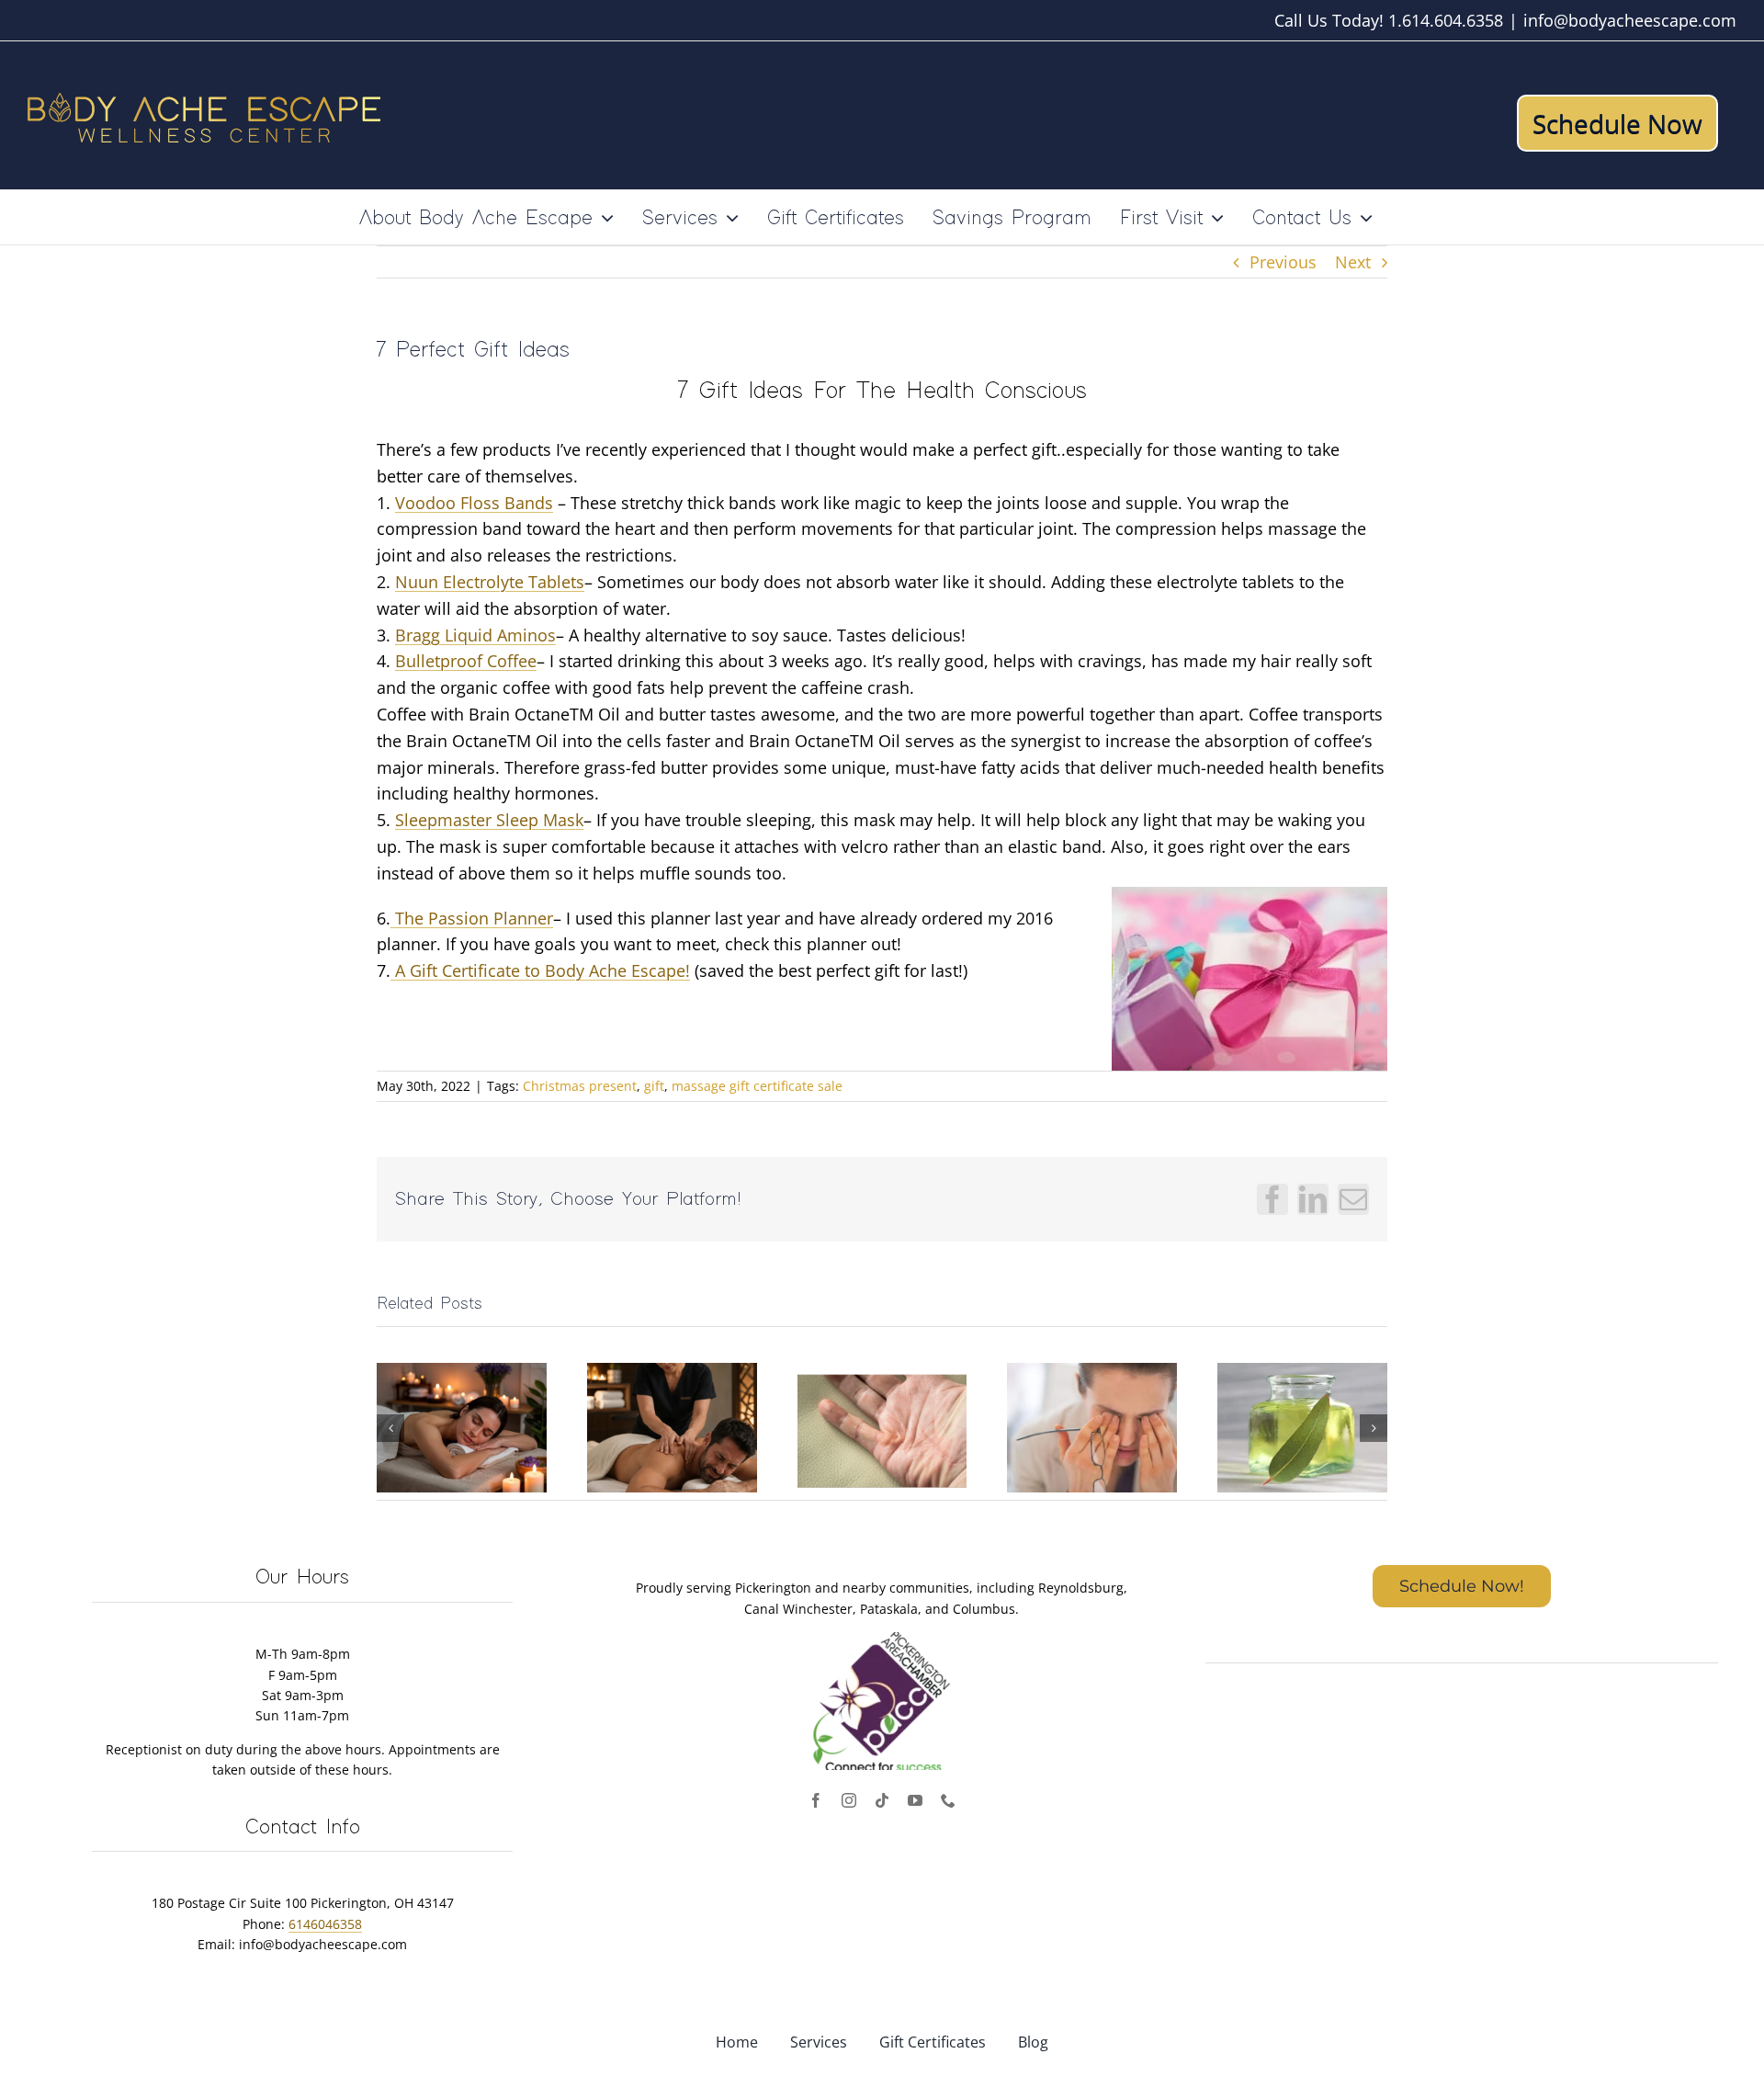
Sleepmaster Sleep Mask (489, 820)
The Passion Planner (472, 918)
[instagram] (849, 1800)
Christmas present (580, 1086)
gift (654, 1086)
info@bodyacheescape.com (1630, 20)
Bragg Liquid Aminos (475, 635)
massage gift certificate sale (757, 1086)
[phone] (948, 1800)
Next (1353, 262)
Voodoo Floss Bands (474, 503)
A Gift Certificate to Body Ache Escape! (540, 970)
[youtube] (915, 1800)
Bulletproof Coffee (466, 661)
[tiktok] (882, 1800)
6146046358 (325, 1924)
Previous (1283, 262)
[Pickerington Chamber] (882, 1640)
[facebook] (816, 1800)
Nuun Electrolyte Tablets (490, 582)
